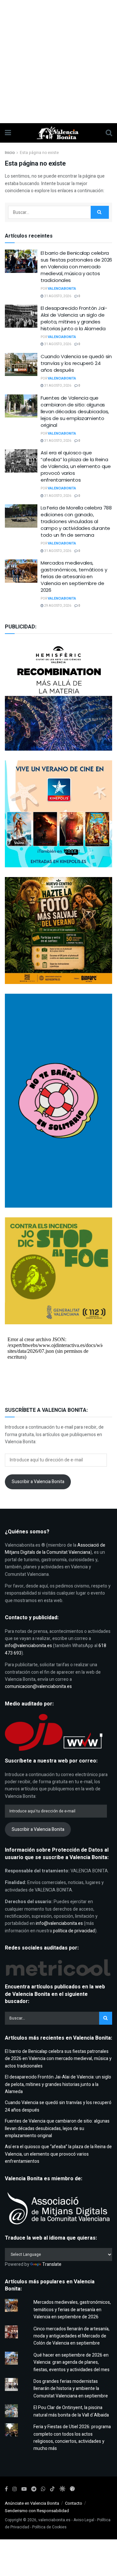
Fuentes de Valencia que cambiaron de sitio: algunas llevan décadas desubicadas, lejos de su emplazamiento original (75, 411)
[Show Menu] (8, 133)
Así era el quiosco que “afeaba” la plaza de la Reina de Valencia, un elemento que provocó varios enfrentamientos (76, 466)
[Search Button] (109, 133)
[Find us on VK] (62, 2489)
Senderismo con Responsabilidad (37, 2511)
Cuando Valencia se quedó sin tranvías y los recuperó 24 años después (76, 363)
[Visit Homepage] (58, 133)
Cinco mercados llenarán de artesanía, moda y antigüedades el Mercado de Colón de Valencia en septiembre (71, 2336)
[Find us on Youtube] (24, 2489)
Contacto (74, 2503)
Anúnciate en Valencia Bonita (32, 2503)
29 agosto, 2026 (57, 606)
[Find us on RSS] (72, 2489)
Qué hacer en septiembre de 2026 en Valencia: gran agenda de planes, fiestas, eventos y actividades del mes (71, 2362)
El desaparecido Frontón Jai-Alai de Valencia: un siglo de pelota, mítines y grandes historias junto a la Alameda (74, 318)
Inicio (10, 153)
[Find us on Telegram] (34, 2489)
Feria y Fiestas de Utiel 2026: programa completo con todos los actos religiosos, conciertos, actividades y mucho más (72, 2438)
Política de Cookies (49, 2527)
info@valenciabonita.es (28, 1646)
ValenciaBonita (62, 289)
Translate (52, 2264)
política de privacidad (74, 1931)
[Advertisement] (58, 62)
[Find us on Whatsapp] (43, 2489)
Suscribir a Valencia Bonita (38, 1482)
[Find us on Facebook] (6, 2489)
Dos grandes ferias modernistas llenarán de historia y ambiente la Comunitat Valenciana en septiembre (71, 2389)
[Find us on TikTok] (52, 2489)
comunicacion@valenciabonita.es (38, 1686)
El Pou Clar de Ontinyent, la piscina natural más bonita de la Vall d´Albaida (71, 2411)
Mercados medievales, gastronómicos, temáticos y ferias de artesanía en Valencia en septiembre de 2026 (74, 576)
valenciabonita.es (54, 2520)
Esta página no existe (39, 153)
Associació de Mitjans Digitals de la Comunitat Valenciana (55, 1549)
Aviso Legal (84, 2520)
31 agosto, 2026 (57, 296)
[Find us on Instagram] (15, 2489)
